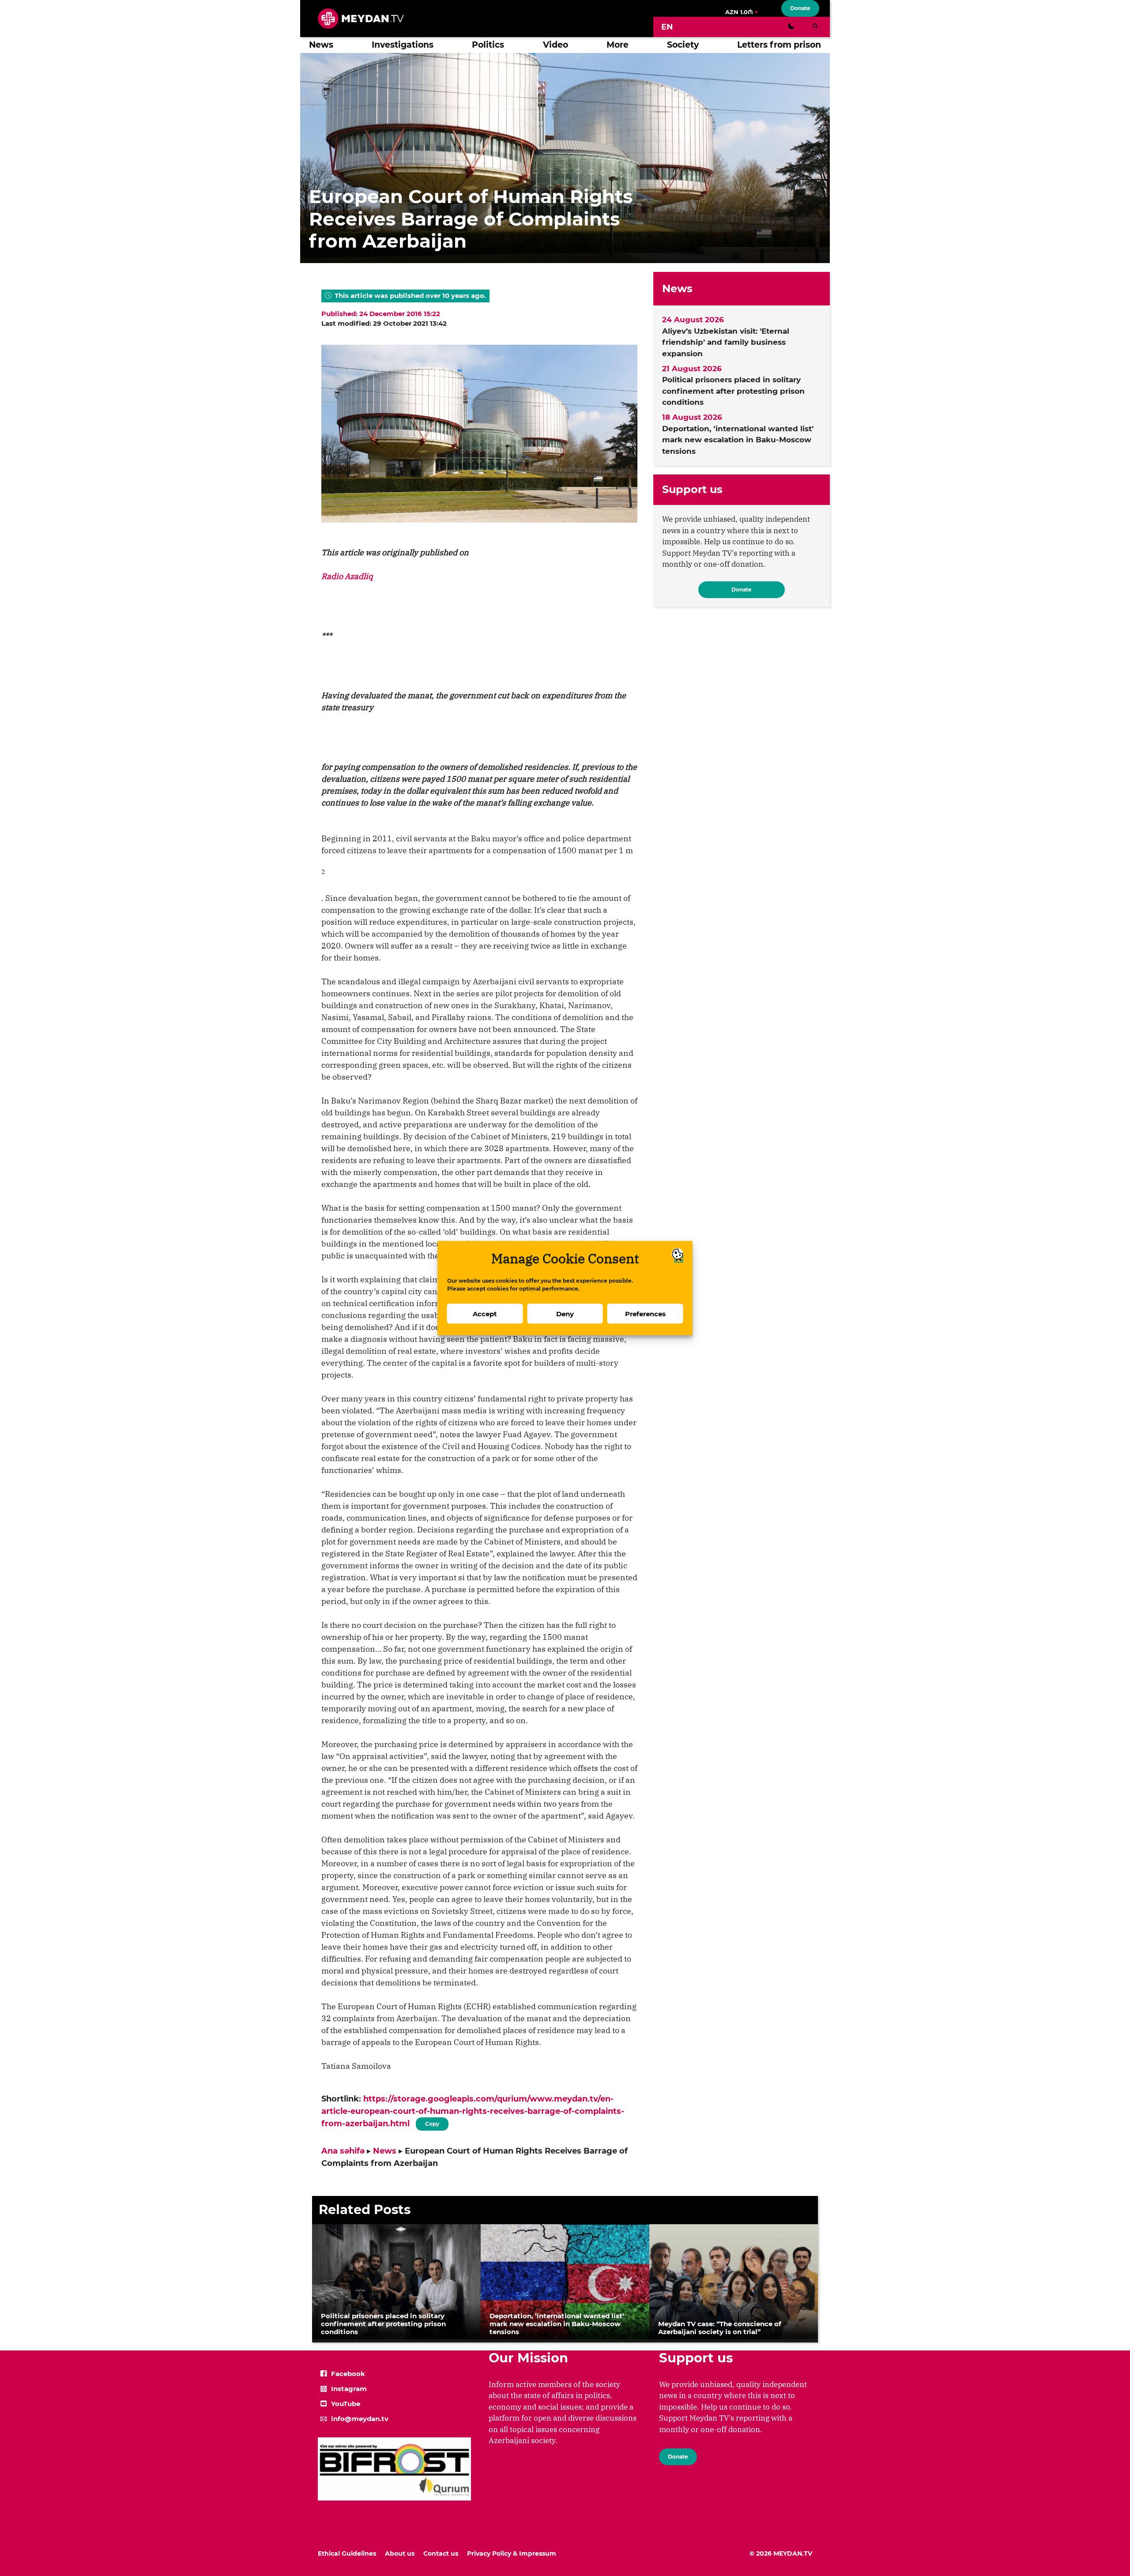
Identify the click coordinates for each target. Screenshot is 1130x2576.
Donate (800, 8)
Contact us (441, 2553)
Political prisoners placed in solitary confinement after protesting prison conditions (733, 391)
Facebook (348, 2374)
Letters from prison (779, 45)
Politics (488, 45)
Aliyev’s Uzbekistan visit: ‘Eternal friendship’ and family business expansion (726, 342)
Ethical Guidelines (347, 2553)
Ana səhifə (343, 2151)
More (618, 45)
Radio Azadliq (347, 576)
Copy (432, 2122)
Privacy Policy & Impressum (512, 2553)
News (321, 45)
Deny (565, 1313)
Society (683, 45)
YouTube (346, 2404)
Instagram (349, 2389)
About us (400, 2553)
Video (556, 45)
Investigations (403, 45)
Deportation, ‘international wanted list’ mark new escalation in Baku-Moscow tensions (738, 440)
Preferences (645, 1313)
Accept (485, 1313)
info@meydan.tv (360, 2419)
